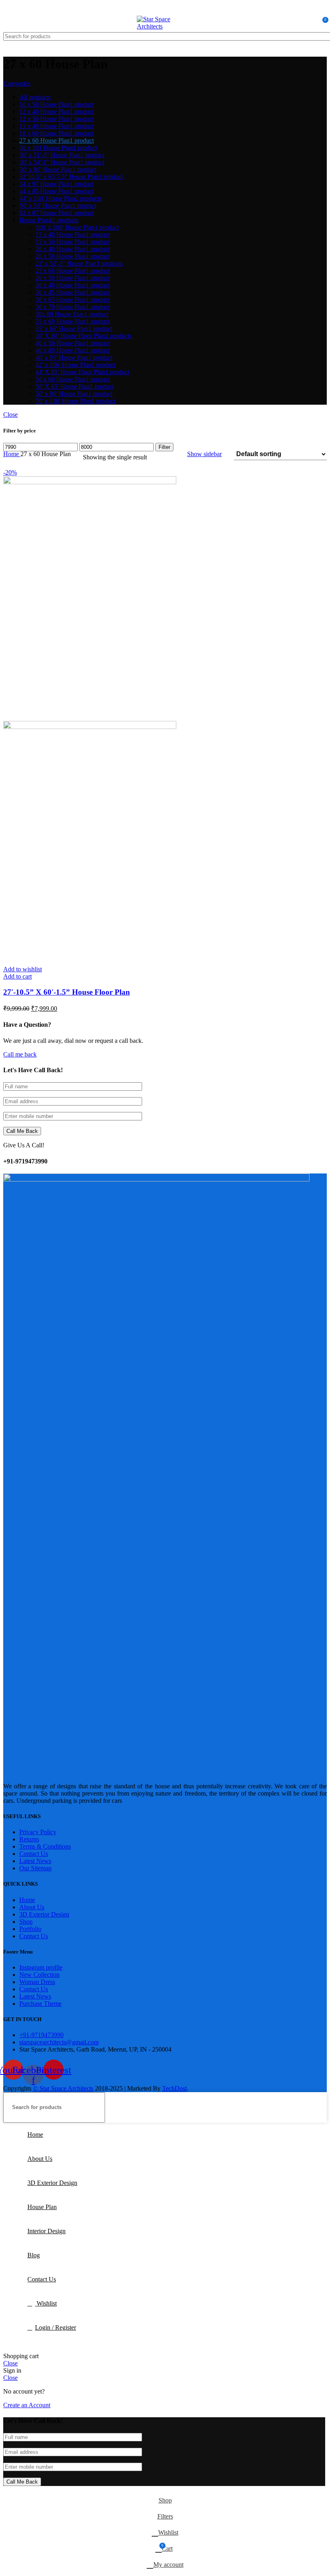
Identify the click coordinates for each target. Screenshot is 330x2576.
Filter (164, 447)
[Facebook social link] (156, 8)
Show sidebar (204, 454)
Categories (17, 83)
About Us (32, 1907)
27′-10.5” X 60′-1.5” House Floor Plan (67, 992)
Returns (29, 1839)
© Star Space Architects (63, 2088)
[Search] (318, 36)
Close (10, 415)
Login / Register (56, 2327)
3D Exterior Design (44, 1914)
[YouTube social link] (165, 8)
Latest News (35, 1861)
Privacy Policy (38, 1832)
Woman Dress (37, 1982)
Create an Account (27, 2405)
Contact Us (34, 1854)
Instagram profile (41, 1967)
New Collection (39, 1975)
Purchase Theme (40, 2004)
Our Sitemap (35, 1868)
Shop (26, 1922)
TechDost (174, 2088)
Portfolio (30, 1929)
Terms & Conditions (45, 1846)
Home (12, 454)
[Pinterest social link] (174, 8)
